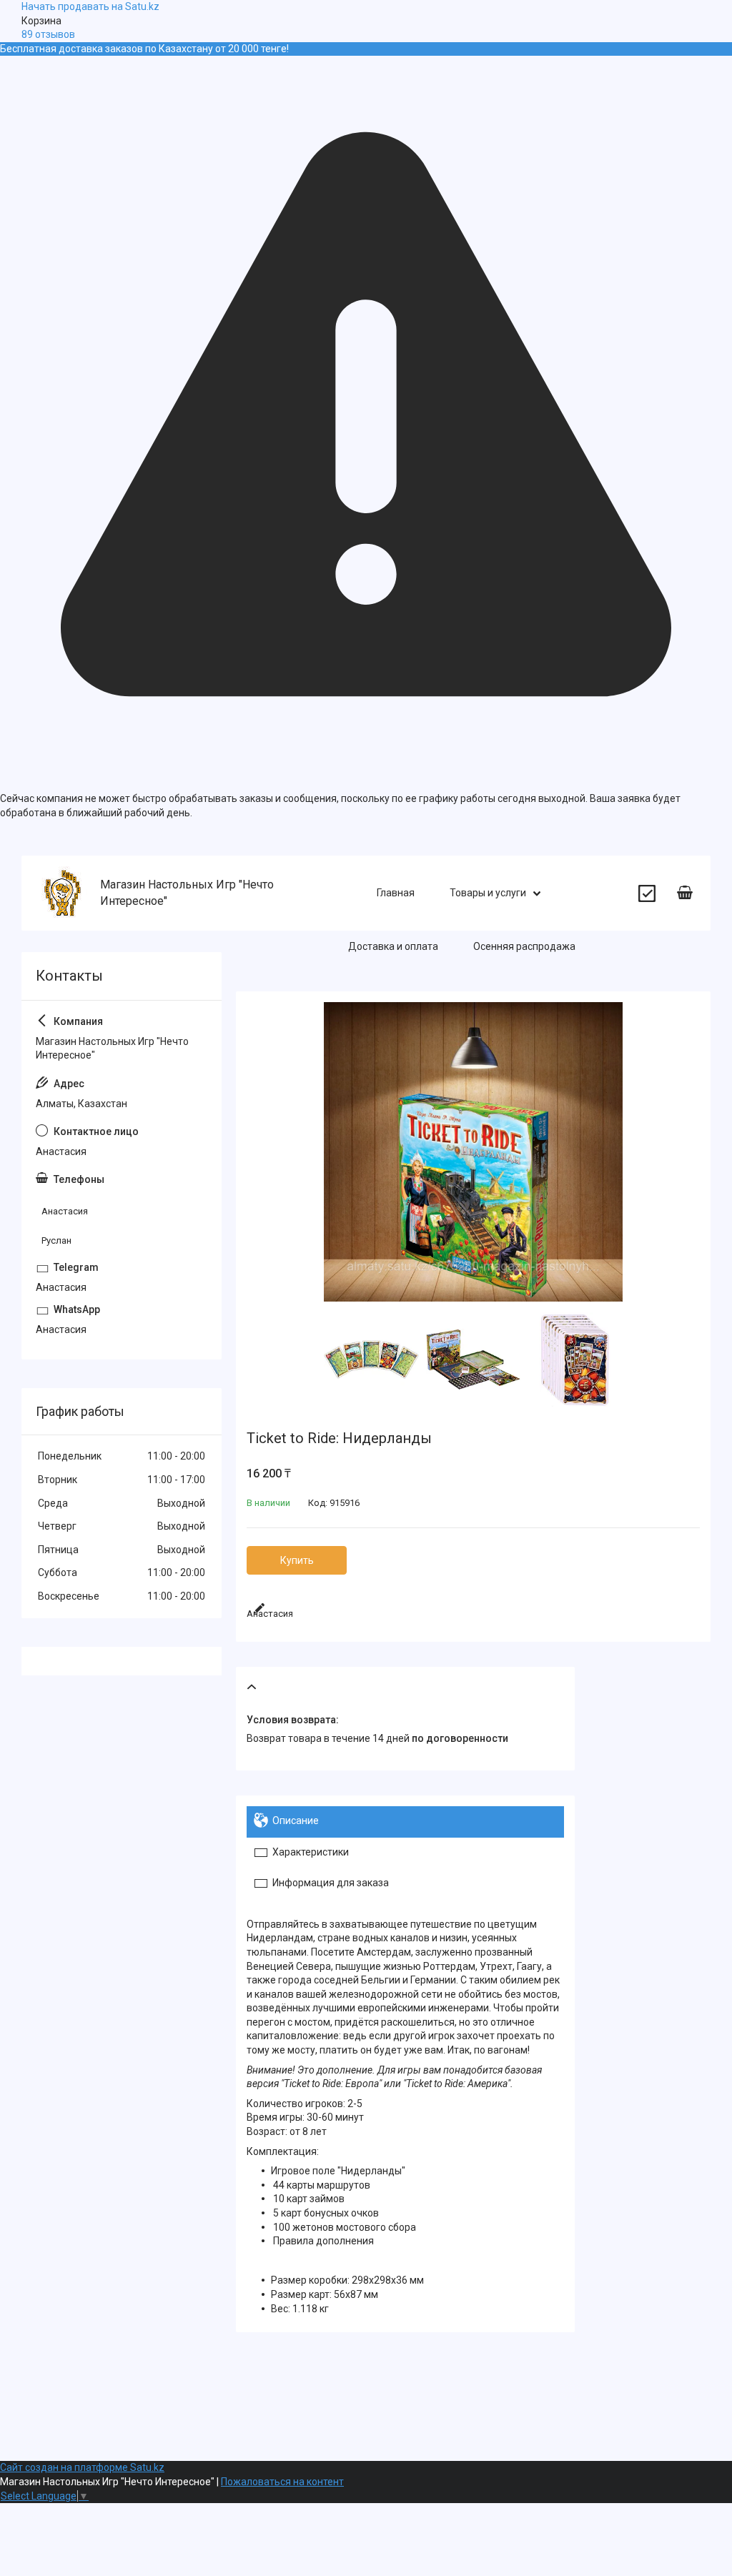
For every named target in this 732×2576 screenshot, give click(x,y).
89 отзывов (48, 34)
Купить (297, 1560)
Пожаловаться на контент (282, 2482)
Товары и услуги (488, 893)
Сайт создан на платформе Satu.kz (82, 2467)
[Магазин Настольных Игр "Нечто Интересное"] (63, 893)
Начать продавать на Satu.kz (90, 6)
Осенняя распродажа (524, 946)
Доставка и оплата (393, 946)
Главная (396, 893)
